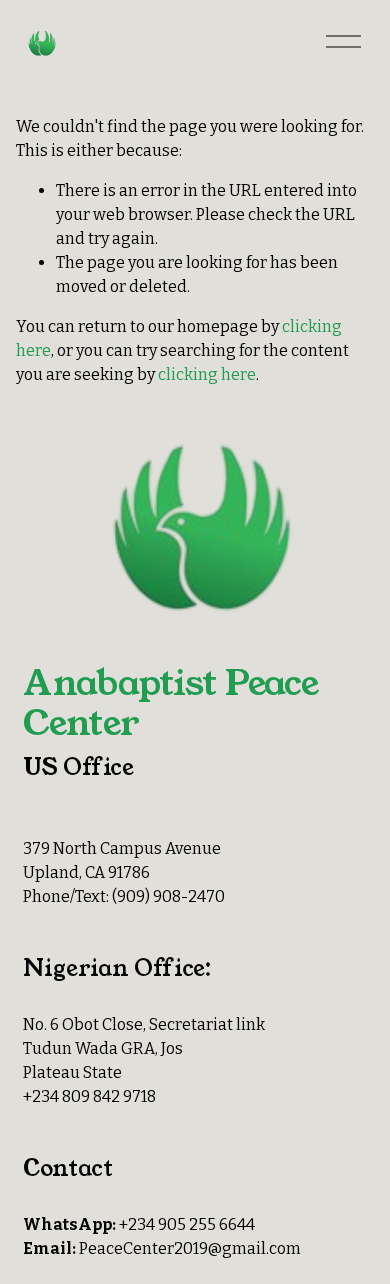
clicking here (207, 374)
